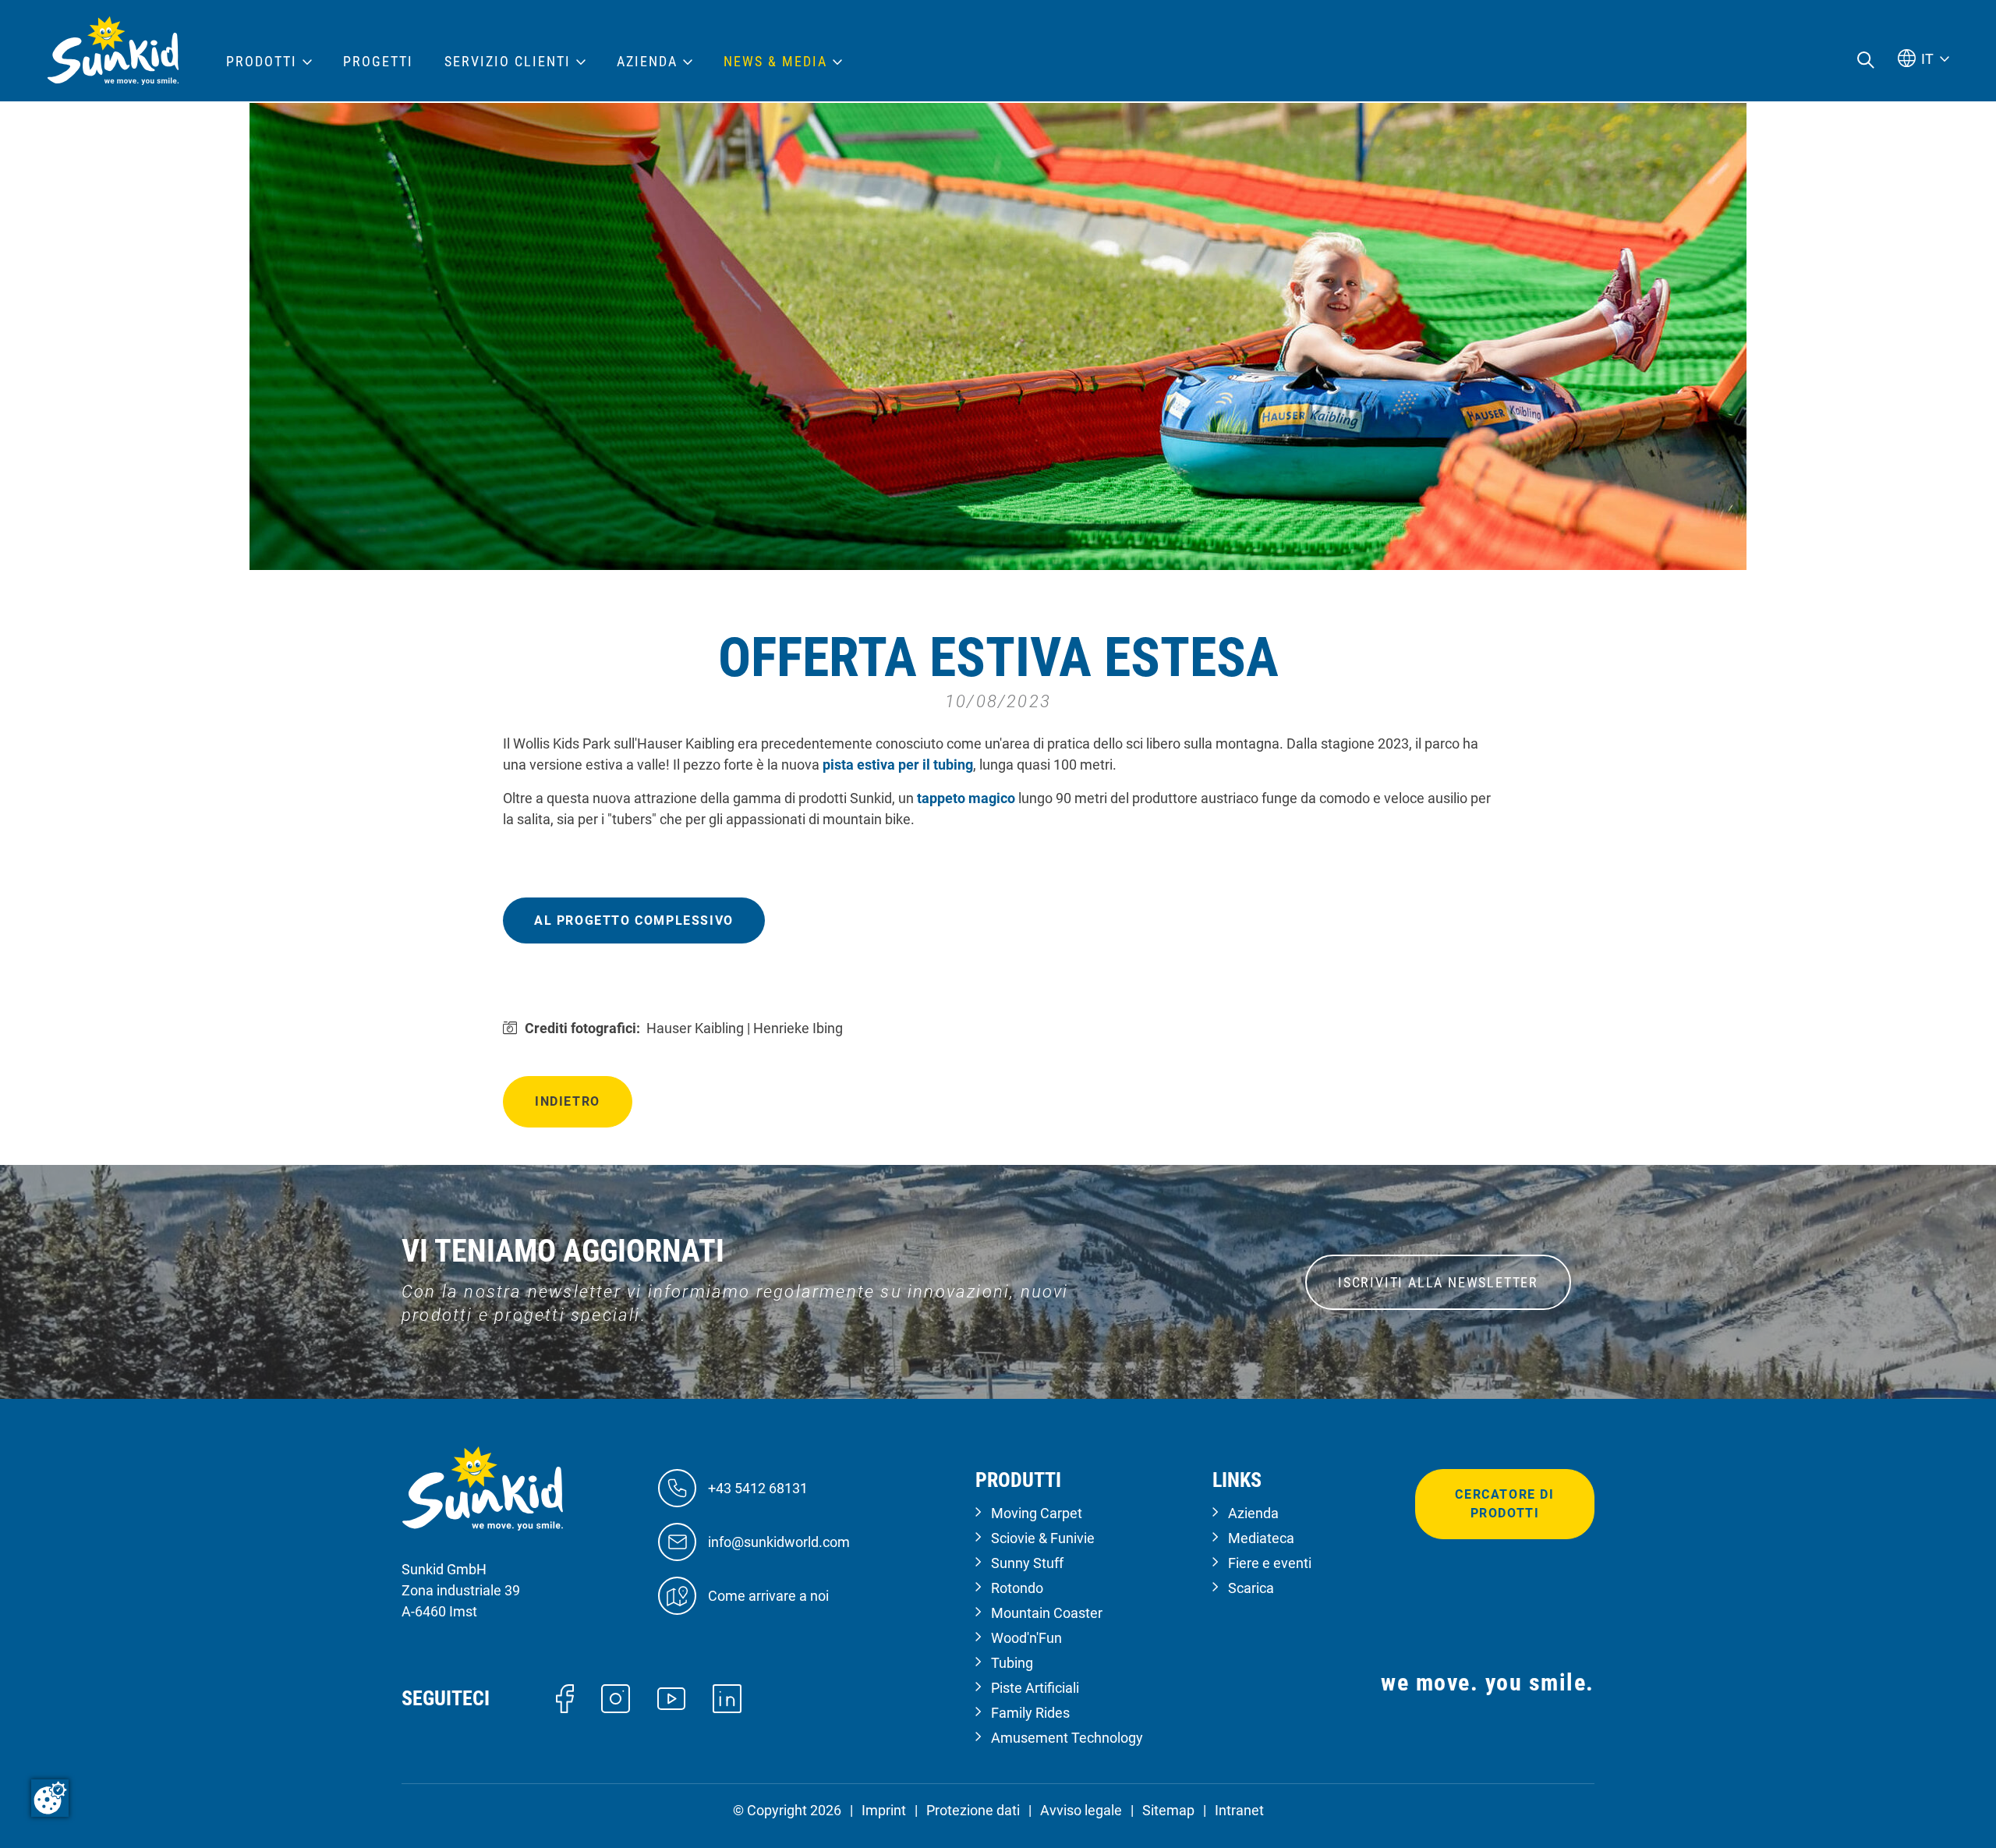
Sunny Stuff (1027, 1563)
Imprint (884, 1810)
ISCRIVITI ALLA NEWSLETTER (1438, 1282)
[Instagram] (616, 1697)
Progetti (378, 62)
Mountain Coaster (1047, 1613)
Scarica (1251, 1588)
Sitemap (1168, 1810)
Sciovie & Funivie (1043, 1538)
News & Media (775, 62)
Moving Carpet (1037, 1513)
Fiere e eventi (1270, 1563)
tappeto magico (966, 798)
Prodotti (262, 62)
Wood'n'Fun (1026, 1638)
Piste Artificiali (1035, 1688)
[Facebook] (565, 1697)
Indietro (568, 1101)
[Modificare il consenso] (50, 1798)
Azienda (1253, 1513)
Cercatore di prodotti (1504, 1504)
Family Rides (1030, 1713)
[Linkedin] (727, 1697)
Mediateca (1261, 1538)
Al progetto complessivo (634, 920)
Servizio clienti (508, 62)
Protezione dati (973, 1810)
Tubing (1012, 1663)
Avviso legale (1081, 1810)
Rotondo (1017, 1588)
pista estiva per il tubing (898, 765)
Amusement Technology (1067, 1738)
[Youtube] (672, 1697)
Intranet (1239, 1810)
